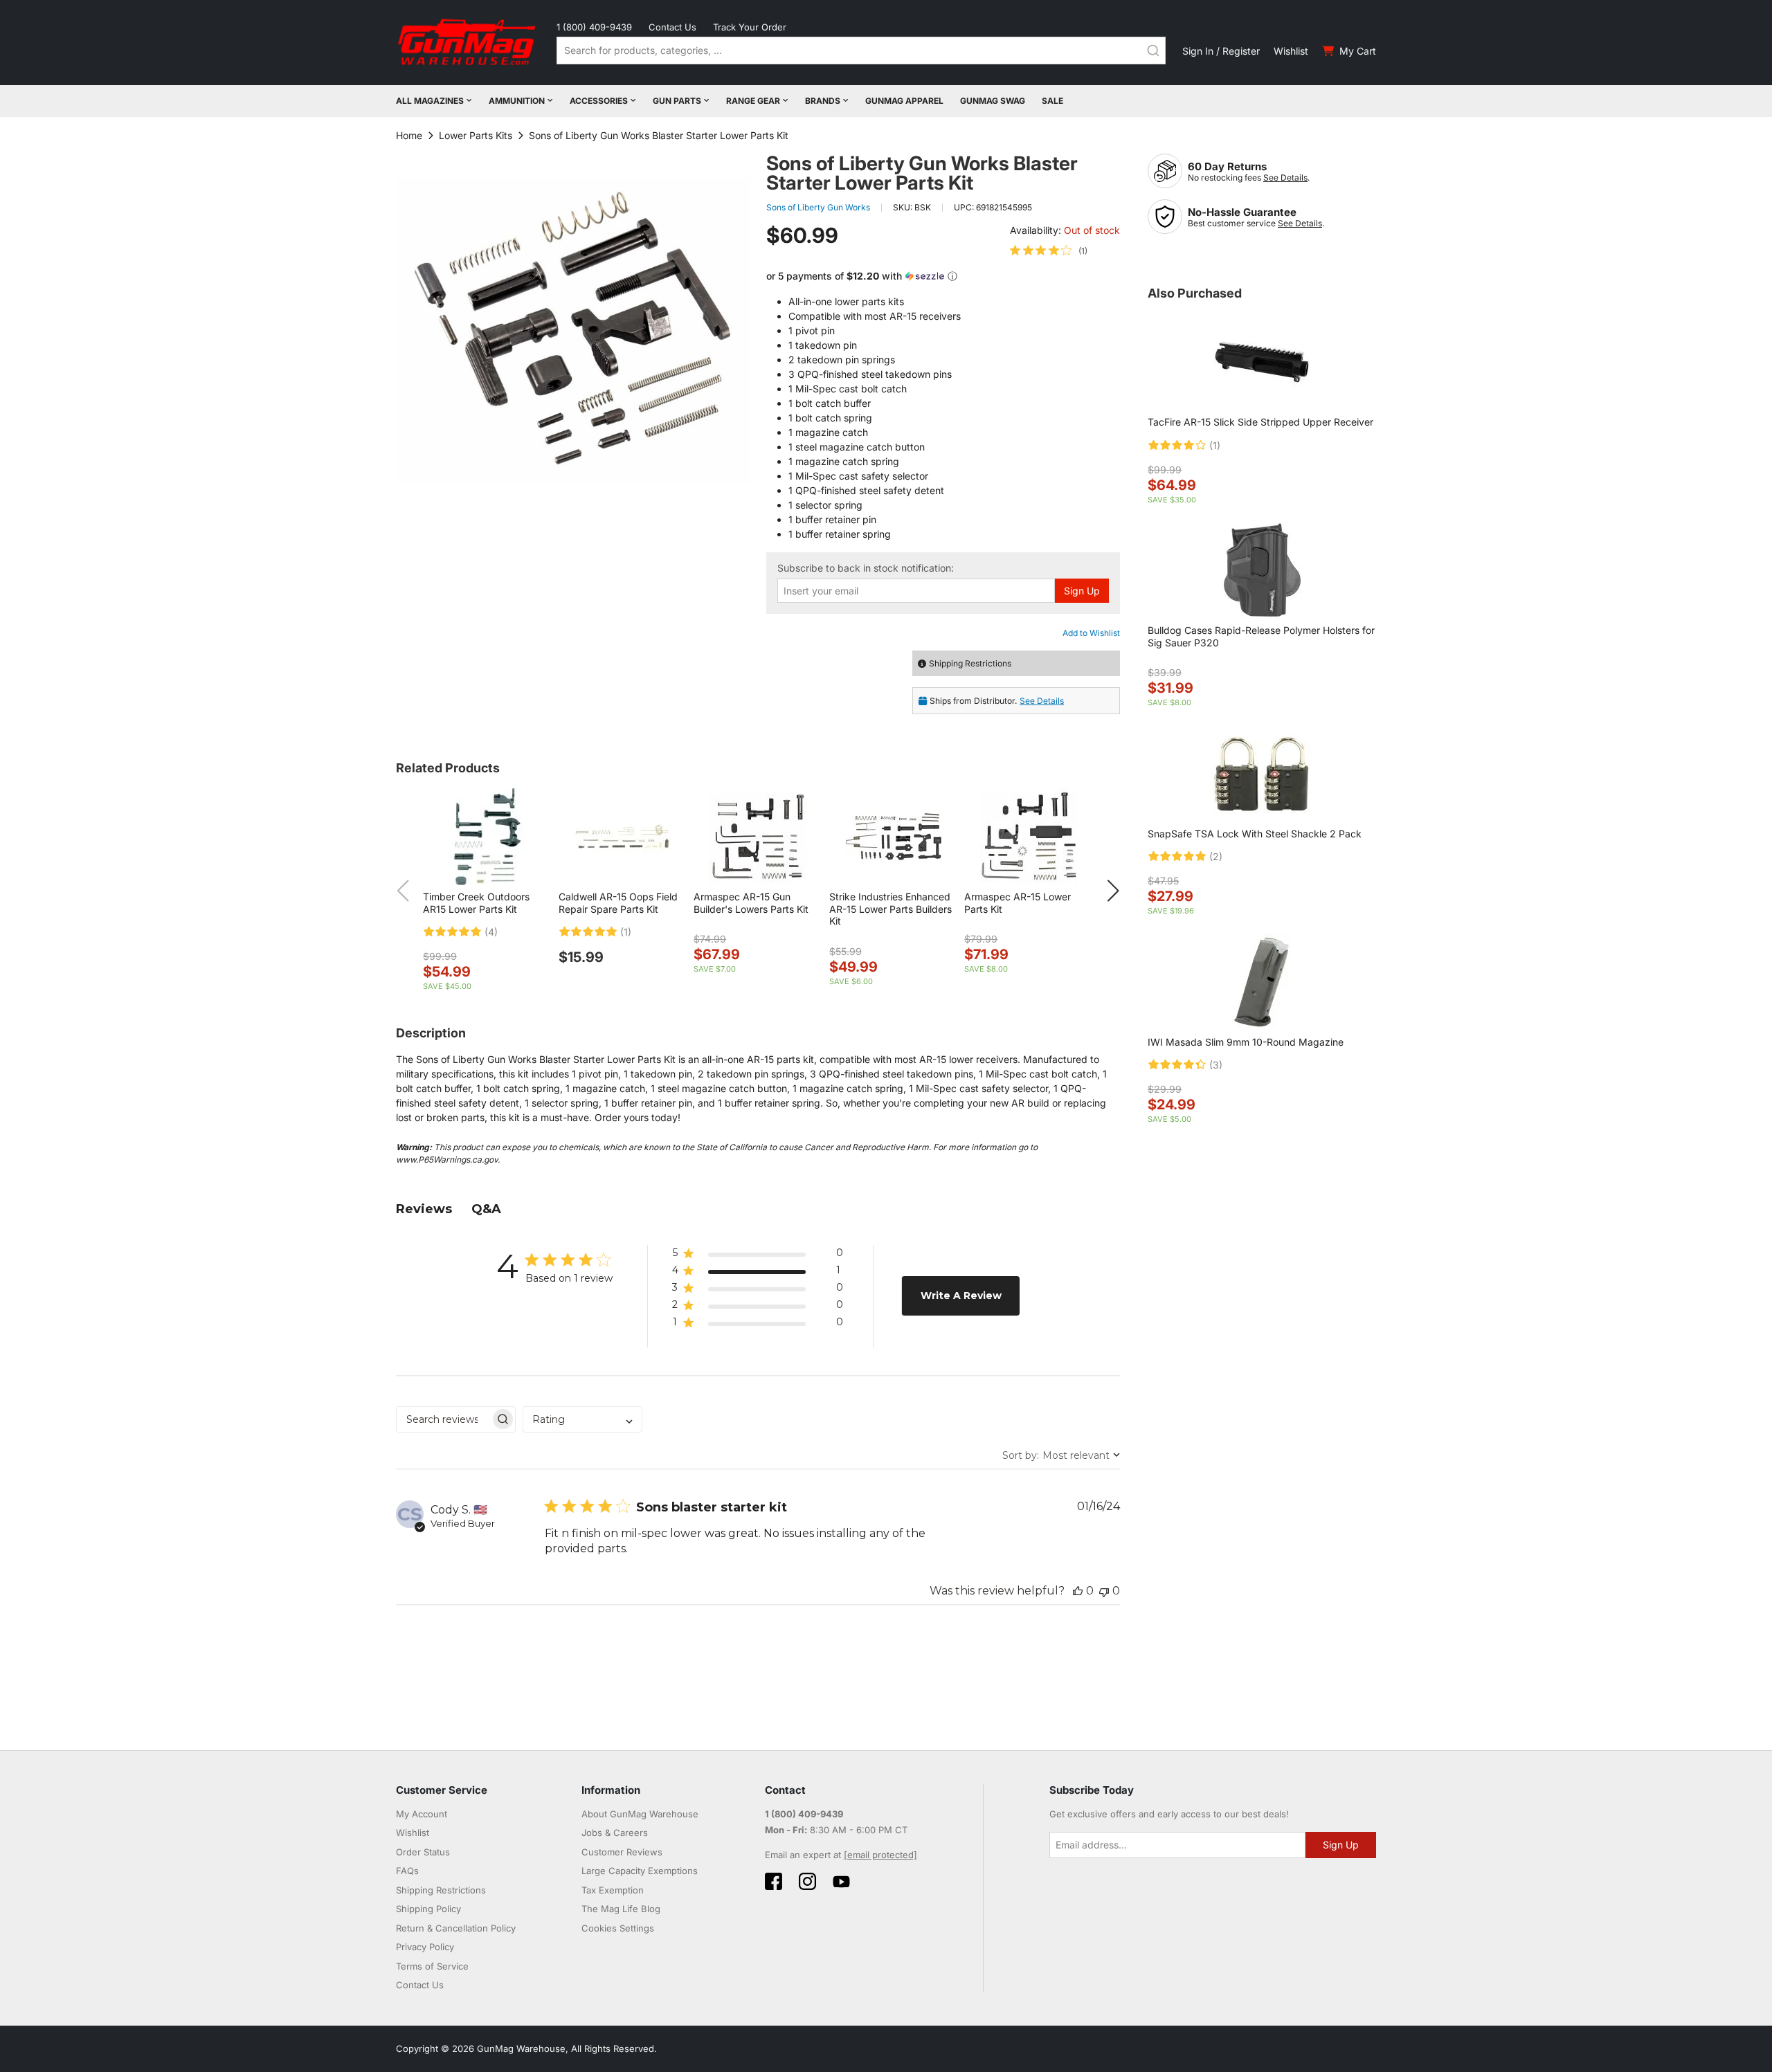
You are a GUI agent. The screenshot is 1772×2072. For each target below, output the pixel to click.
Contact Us (672, 27)
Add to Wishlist (1091, 633)
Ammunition (517, 101)
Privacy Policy (425, 1947)
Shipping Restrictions (441, 1890)
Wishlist (1291, 51)
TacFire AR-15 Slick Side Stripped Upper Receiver (1260, 422)
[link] (1049, 251)
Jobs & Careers (615, 1833)
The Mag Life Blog (621, 1909)
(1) (626, 932)
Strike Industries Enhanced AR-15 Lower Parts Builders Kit (890, 909)
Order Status (423, 1852)
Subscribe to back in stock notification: (866, 568)
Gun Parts (677, 101)
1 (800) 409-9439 (594, 27)
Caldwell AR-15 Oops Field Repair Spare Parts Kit (618, 903)
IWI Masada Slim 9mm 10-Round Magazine (1246, 1042)
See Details (1285, 178)
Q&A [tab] (486, 1209)
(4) (491, 932)
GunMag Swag (993, 101)
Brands (823, 101)
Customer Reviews (622, 1852)
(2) (1216, 857)
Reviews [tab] (424, 1209)
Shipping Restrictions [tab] (970, 663)
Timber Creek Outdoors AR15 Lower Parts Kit (476, 903)
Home (409, 135)
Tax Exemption (613, 1890)
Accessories (599, 101)
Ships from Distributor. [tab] (997, 701)
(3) (1216, 1065)
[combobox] (861, 51)
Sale (1052, 101)
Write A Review (961, 1296)
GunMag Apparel (904, 101)
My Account (422, 1814)
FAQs (407, 1871)
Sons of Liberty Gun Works (818, 207)
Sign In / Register (1221, 51)
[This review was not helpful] (1104, 1591)
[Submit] (1153, 51)
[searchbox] (443, 1419)
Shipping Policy (428, 1909)
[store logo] (468, 43)
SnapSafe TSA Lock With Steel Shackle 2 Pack (1255, 834)
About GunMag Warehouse (640, 1814)
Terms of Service (432, 1966)
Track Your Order (750, 27)
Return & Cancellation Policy (456, 1928)
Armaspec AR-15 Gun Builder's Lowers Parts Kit (751, 903)
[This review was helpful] (1078, 1591)
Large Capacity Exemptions (640, 1871)
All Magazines (430, 101)
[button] (943, 276)
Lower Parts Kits (476, 135)
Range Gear (753, 101)
